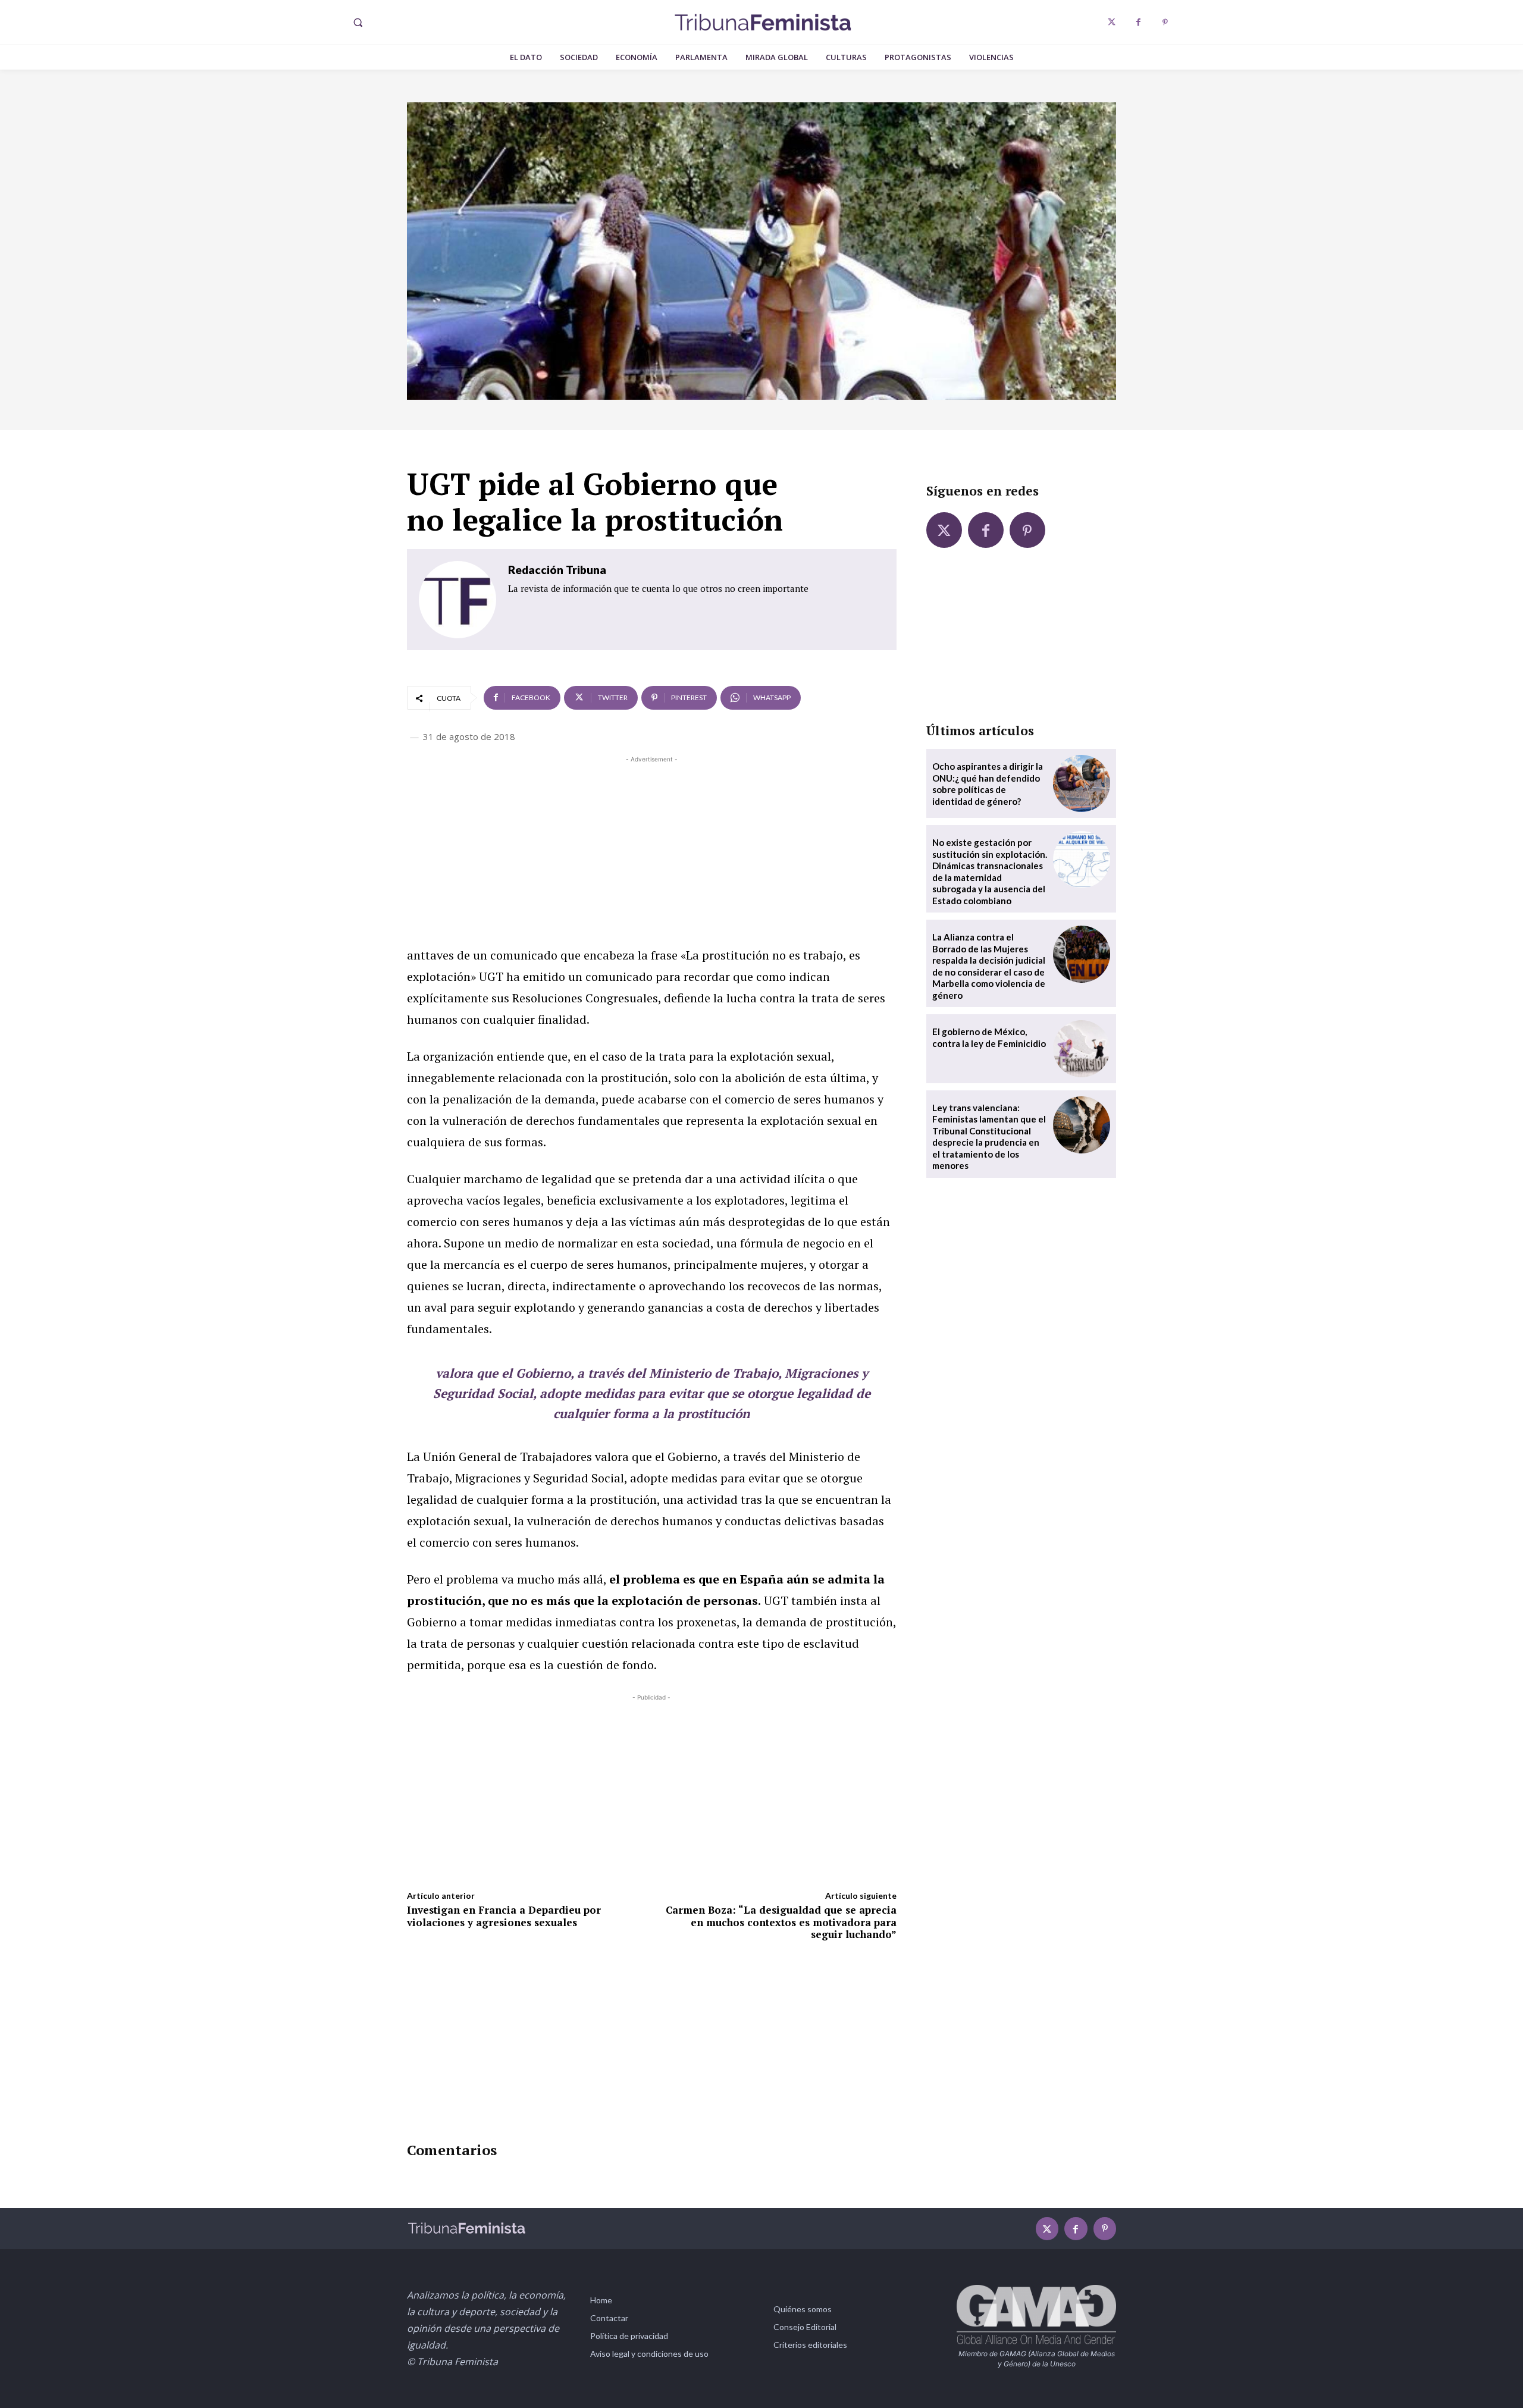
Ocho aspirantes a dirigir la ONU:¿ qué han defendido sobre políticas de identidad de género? (988, 784)
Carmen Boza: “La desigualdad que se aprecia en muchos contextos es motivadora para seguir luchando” (781, 1922)
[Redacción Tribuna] (457, 600)
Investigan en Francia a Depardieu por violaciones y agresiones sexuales (504, 1916)
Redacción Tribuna (557, 570)
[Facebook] (1138, 22)
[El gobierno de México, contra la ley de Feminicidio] (1082, 1049)
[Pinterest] (1165, 22)
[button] (358, 23)
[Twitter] (1112, 22)
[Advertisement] (652, 849)
